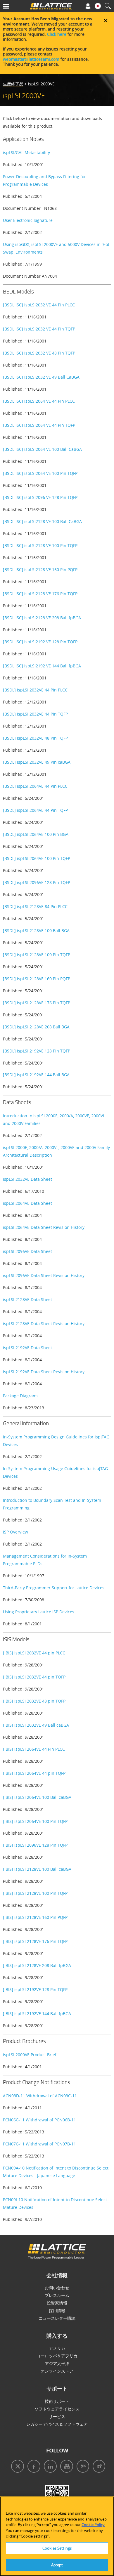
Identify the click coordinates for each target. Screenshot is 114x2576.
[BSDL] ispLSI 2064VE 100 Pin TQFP (37, 858)
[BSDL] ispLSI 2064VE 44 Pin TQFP (35, 810)
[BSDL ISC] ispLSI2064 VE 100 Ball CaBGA (42, 449)
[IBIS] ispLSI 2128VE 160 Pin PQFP (35, 1917)
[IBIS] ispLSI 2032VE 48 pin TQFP (34, 1701)
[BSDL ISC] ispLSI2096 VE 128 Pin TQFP (40, 497)
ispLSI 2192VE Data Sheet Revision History (44, 1372)
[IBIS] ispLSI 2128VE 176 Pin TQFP (35, 1941)
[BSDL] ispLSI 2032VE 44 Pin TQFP (35, 714)
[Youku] (81, 2467)
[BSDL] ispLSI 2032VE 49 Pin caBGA (37, 762)
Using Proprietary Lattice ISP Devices (39, 1612)
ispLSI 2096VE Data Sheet (27, 1251)
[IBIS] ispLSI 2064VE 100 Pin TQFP (35, 1821)
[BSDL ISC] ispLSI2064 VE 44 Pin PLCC (39, 401)
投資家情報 (57, 2303)
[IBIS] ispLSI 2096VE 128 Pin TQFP (35, 1845)
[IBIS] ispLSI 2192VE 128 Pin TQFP (35, 1989)
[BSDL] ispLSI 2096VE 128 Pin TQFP (37, 882)
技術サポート (57, 2401)
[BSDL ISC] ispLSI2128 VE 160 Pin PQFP (40, 570)
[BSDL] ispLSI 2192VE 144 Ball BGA (36, 1075)
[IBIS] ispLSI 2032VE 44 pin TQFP (34, 1677)
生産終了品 (13, 84)
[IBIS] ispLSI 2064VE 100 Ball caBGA (37, 1797)
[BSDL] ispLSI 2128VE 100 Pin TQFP (37, 955)
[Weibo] (97, 2467)
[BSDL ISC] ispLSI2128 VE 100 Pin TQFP (40, 545)
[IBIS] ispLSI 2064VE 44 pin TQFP (34, 1773)
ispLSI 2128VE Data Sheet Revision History (44, 1324)
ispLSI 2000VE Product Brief (30, 2055)
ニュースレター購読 (57, 2318)
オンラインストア (57, 2371)
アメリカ (57, 2348)
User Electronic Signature (28, 220)
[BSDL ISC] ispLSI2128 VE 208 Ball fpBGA (42, 618)
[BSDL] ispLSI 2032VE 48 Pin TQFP (35, 738)
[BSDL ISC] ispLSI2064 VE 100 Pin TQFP (40, 473)
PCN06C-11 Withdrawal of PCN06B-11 (39, 2120)
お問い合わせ (57, 2288)
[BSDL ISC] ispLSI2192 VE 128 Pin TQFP (40, 642)
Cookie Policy (93, 2525)
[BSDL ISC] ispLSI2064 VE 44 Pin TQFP (39, 425)
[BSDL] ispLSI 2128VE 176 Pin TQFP (37, 1003)
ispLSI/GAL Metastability (26, 152)
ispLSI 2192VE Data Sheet (27, 1348)
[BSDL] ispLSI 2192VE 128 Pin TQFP (37, 1051)
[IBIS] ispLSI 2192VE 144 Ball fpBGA (37, 2014)
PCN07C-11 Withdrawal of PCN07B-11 (39, 2144)
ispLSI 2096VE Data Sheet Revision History (44, 1275)
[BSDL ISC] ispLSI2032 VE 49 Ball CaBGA (41, 377)
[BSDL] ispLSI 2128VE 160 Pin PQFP (37, 979)
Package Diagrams (21, 1396)
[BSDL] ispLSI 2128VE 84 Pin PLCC (35, 906)
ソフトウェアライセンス (57, 2409)
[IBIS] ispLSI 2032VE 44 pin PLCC (34, 1653)
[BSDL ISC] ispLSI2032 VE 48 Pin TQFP (39, 353)
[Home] (51, 7)
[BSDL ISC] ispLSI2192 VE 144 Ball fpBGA (42, 666)
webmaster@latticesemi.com (31, 59)
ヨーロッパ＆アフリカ (57, 2356)
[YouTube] (65, 2467)
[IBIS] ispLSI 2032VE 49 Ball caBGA (36, 1725)
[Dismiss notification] (106, 21)
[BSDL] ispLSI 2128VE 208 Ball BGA (36, 1027)
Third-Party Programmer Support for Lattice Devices (54, 1588)
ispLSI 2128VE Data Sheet (27, 1299)
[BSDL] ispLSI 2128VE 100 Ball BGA (36, 931)
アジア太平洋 (57, 2363)
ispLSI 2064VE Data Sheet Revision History (44, 1227)
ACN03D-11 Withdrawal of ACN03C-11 (40, 2096)
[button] (14, 7)
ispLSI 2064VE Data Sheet (27, 1203)
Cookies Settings (57, 2548)
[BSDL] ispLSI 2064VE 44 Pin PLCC (35, 786)
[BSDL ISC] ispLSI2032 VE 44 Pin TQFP (39, 329)
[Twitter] (16, 2467)
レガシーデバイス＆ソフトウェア (57, 2424)
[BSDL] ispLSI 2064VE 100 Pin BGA (36, 834)
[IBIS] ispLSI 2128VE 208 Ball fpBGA (37, 1965)
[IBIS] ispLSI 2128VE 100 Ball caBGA (37, 1869)
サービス (57, 2416)
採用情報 (57, 2311)
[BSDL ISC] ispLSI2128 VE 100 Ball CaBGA (42, 521)
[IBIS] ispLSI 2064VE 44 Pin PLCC (34, 1749)
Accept (57, 2565)
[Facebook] (32, 2467)
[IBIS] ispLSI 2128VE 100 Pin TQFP (35, 1893)
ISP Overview (15, 1532)
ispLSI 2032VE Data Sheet (27, 1179)
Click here (57, 34)
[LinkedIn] (49, 2467)
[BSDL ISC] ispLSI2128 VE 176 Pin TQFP (40, 594)
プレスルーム (57, 2295)
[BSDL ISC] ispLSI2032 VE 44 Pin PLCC (39, 305)
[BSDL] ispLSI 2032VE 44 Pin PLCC (35, 690)
